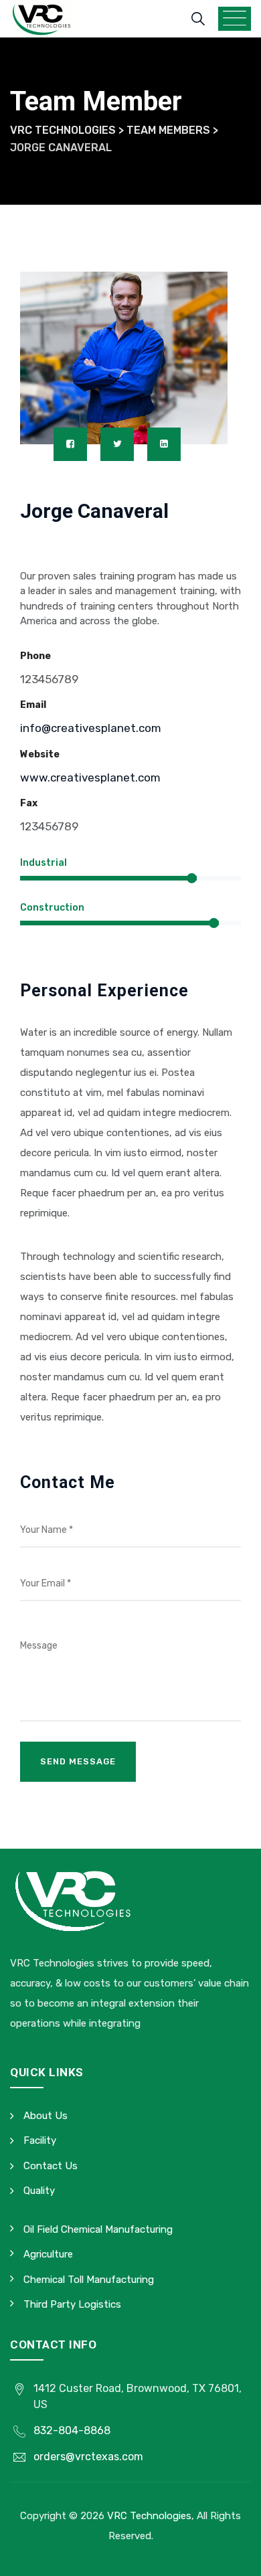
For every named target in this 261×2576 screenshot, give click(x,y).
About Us (46, 2116)
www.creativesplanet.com (90, 777)
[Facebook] (70, 444)
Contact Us (51, 2166)
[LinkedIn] (164, 444)
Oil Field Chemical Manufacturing (98, 2229)
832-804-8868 (72, 2430)
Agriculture (48, 2254)
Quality (39, 2191)
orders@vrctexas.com (88, 2457)
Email (33, 705)
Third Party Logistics (72, 2304)
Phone (35, 656)
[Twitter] (117, 444)
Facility (40, 2140)
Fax (29, 803)
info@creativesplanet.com (91, 728)
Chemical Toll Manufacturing (89, 2280)
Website (40, 754)
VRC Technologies (149, 2516)
